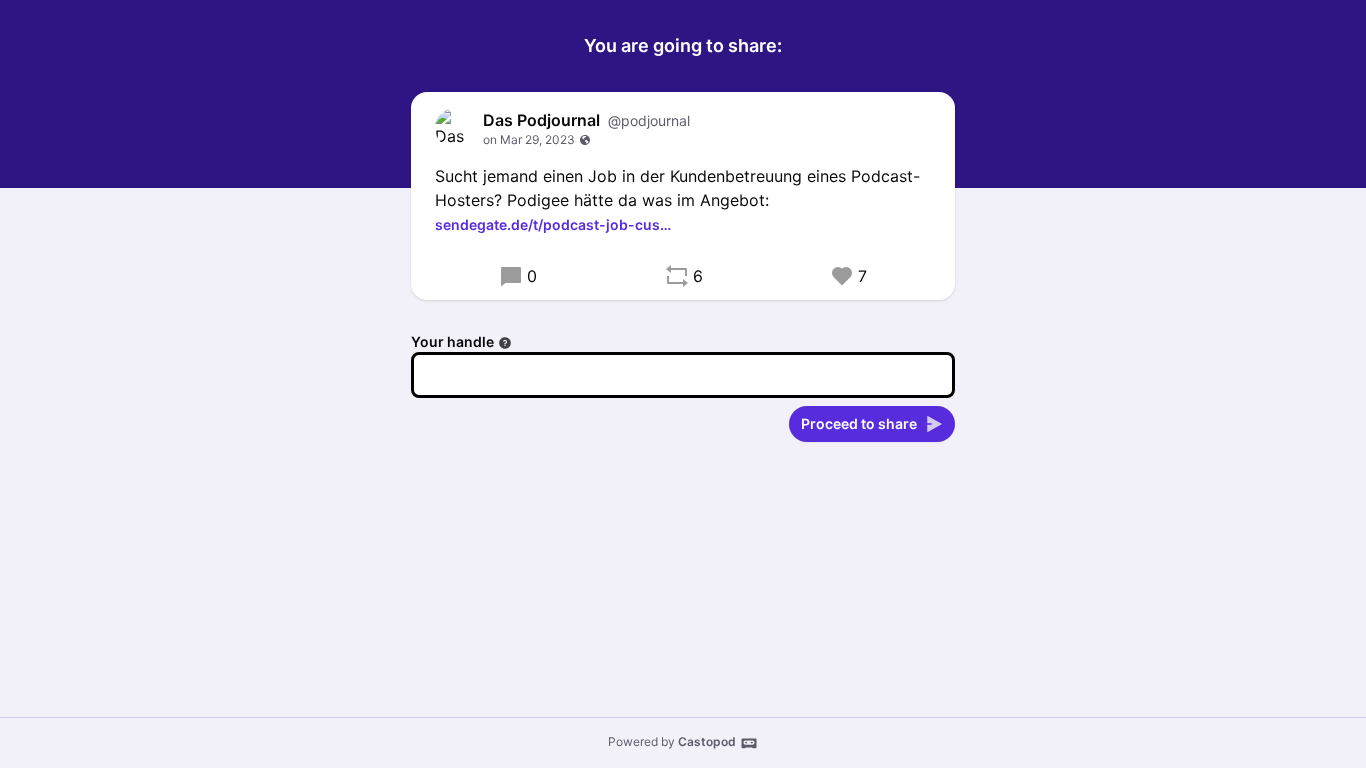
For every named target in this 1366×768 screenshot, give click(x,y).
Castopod (707, 741)
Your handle (452, 341)
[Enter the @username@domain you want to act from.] (505, 343)
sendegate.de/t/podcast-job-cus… (553, 224)
